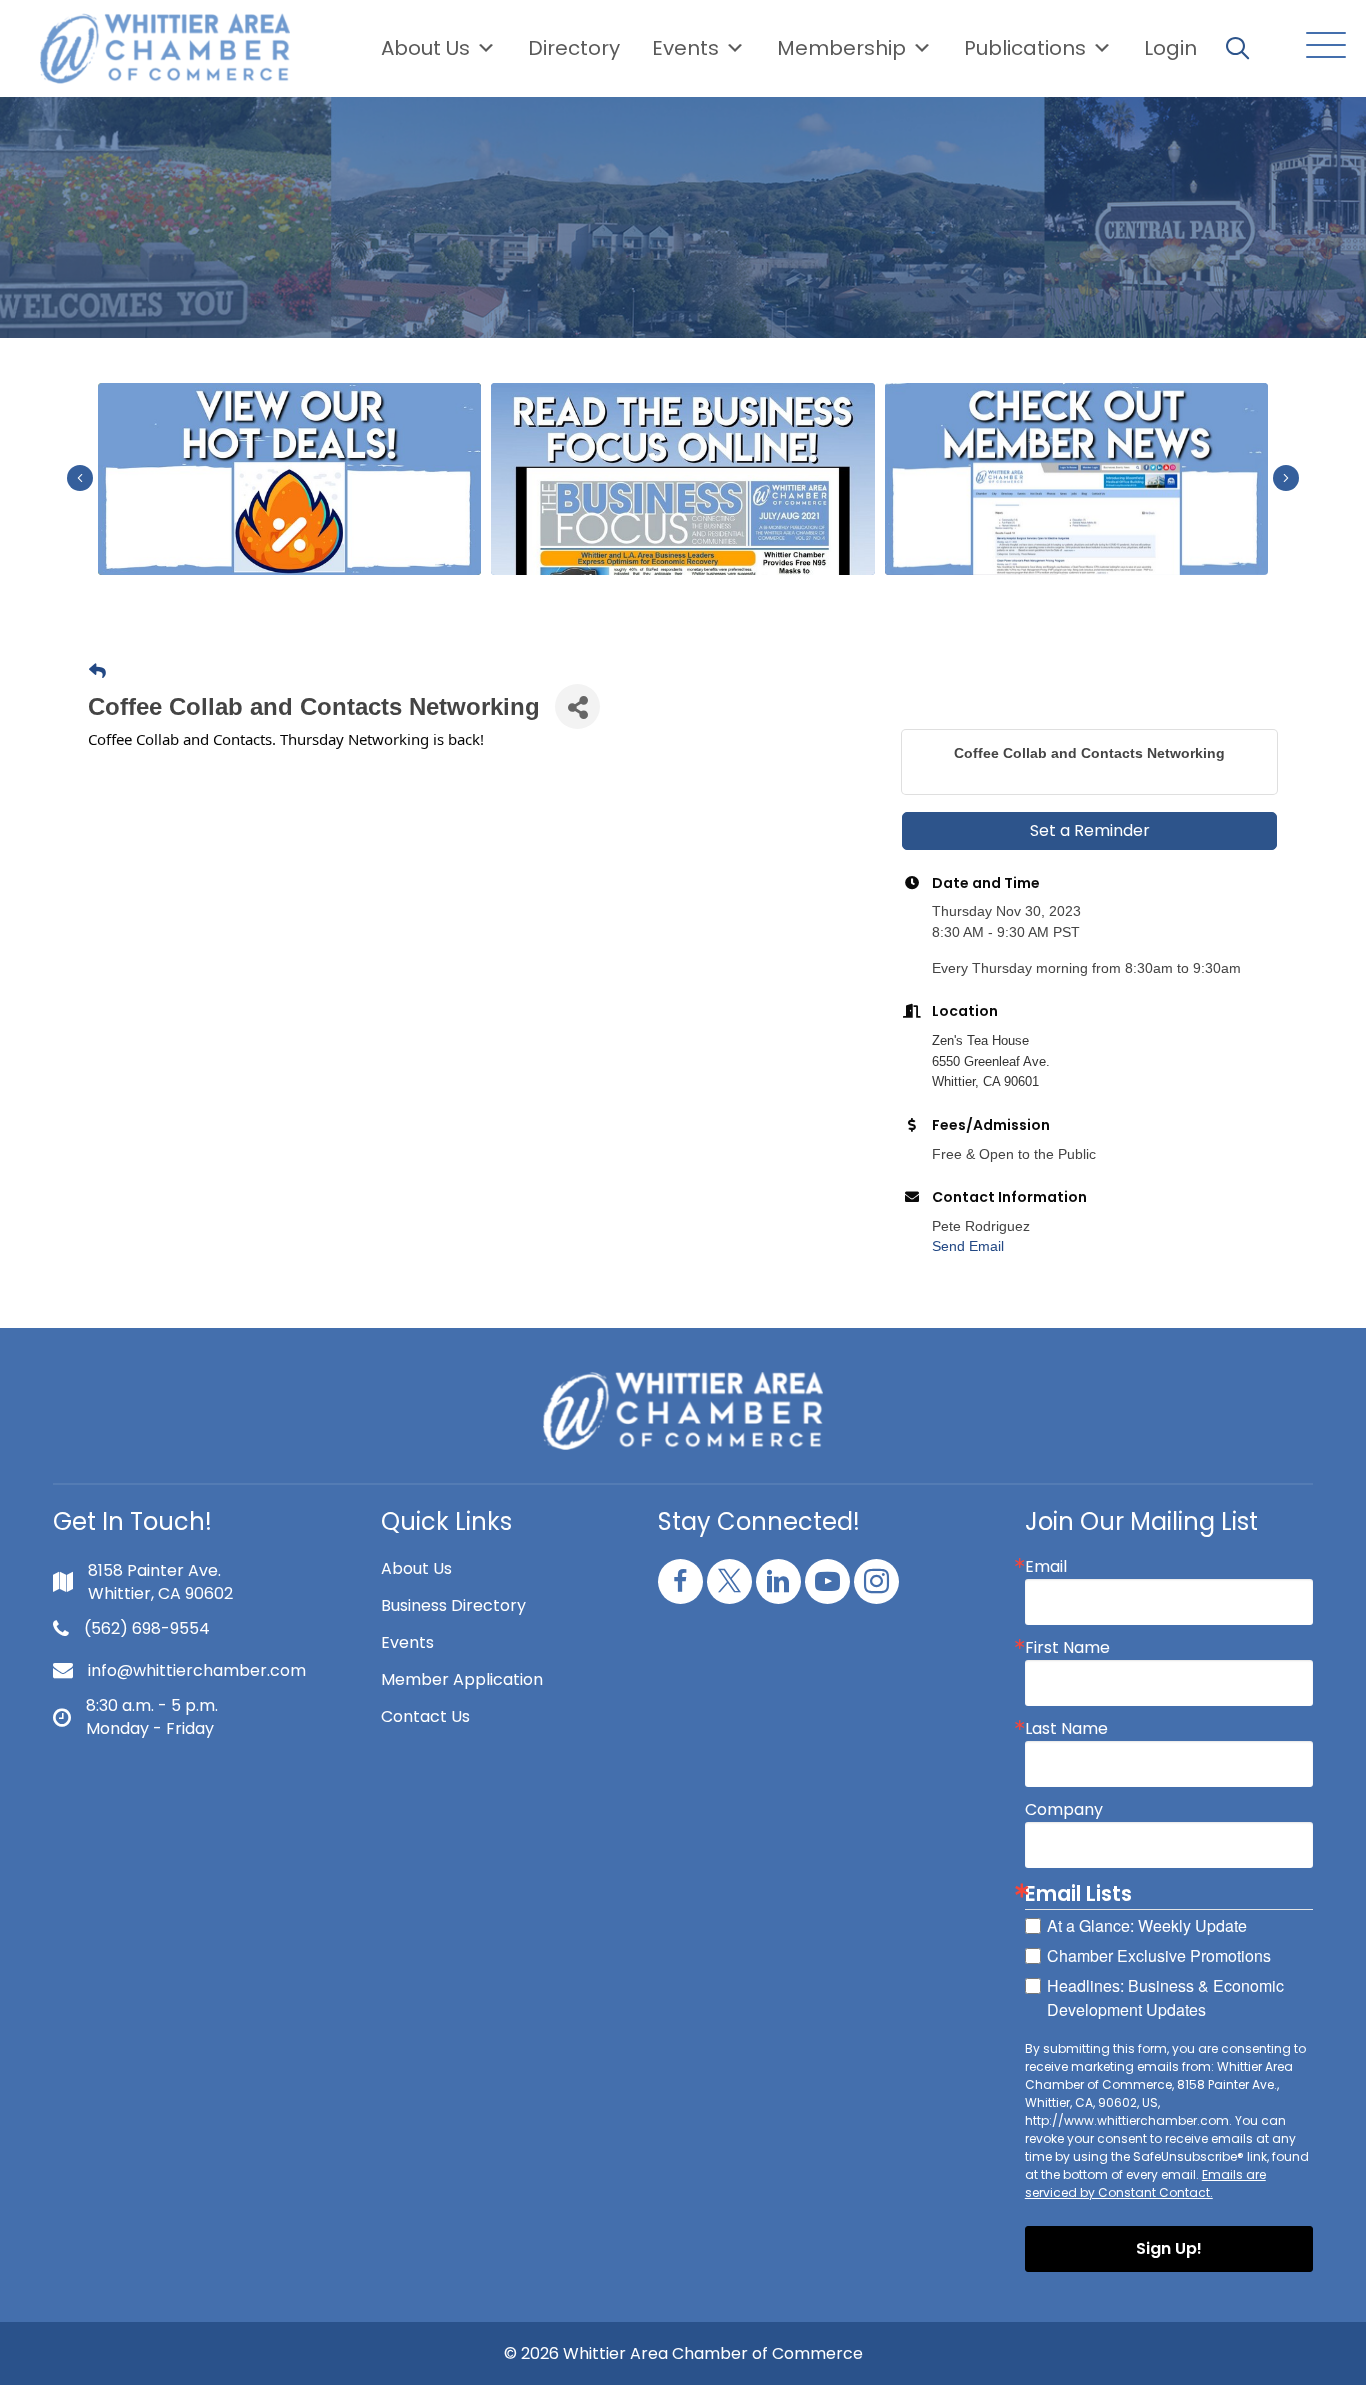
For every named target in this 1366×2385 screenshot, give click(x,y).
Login (1170, 48)
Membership (841, 48)
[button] (1321, 46)
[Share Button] (577, 706)
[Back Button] (97, 672)
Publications (1025, 48)
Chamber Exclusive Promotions (1159, 1955)
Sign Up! (1169, 2248)
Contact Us (425, 1716)
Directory (574, 48)
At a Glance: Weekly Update (1147, 1925)
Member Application (462, 1679)
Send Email (968, 1246)
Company (1064, 1810)
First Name (1067, 1648)
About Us (425, 48)
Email (1046, 1567)
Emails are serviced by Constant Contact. (1145, 2183)
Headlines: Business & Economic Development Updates (1165, 1997)
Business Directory (453, 1605)
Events (407, 1642)
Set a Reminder (1090, 830)
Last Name (1066, 1729)
